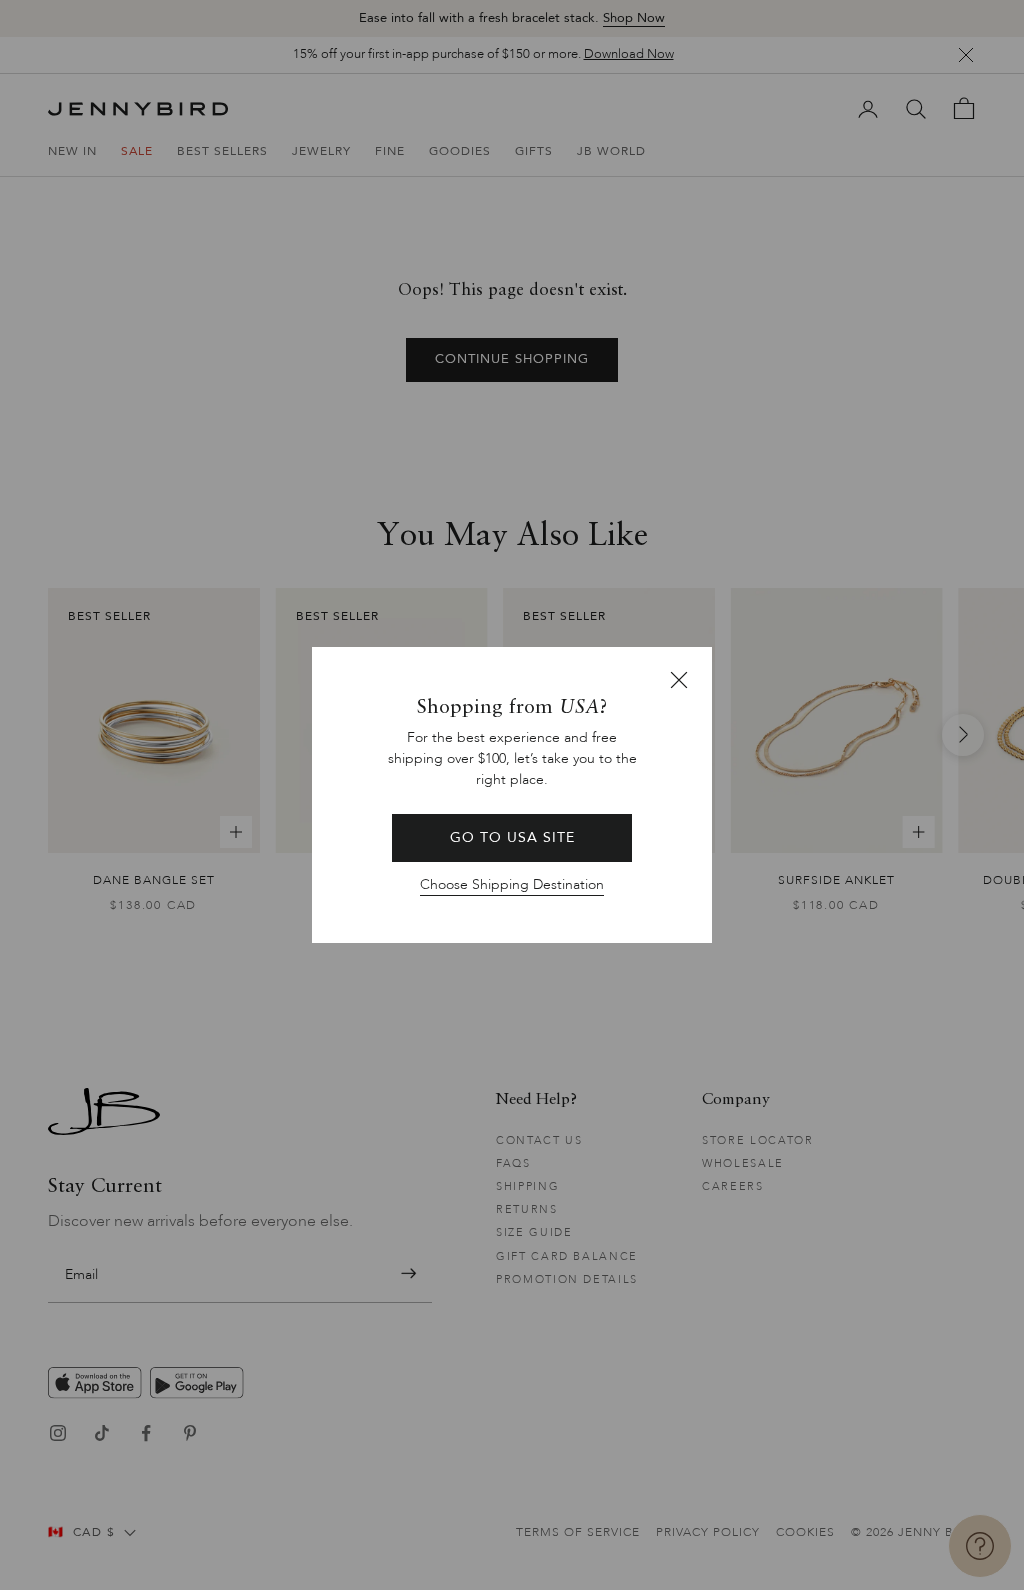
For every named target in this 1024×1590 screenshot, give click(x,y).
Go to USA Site (512, 837)
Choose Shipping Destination (512, 884)
